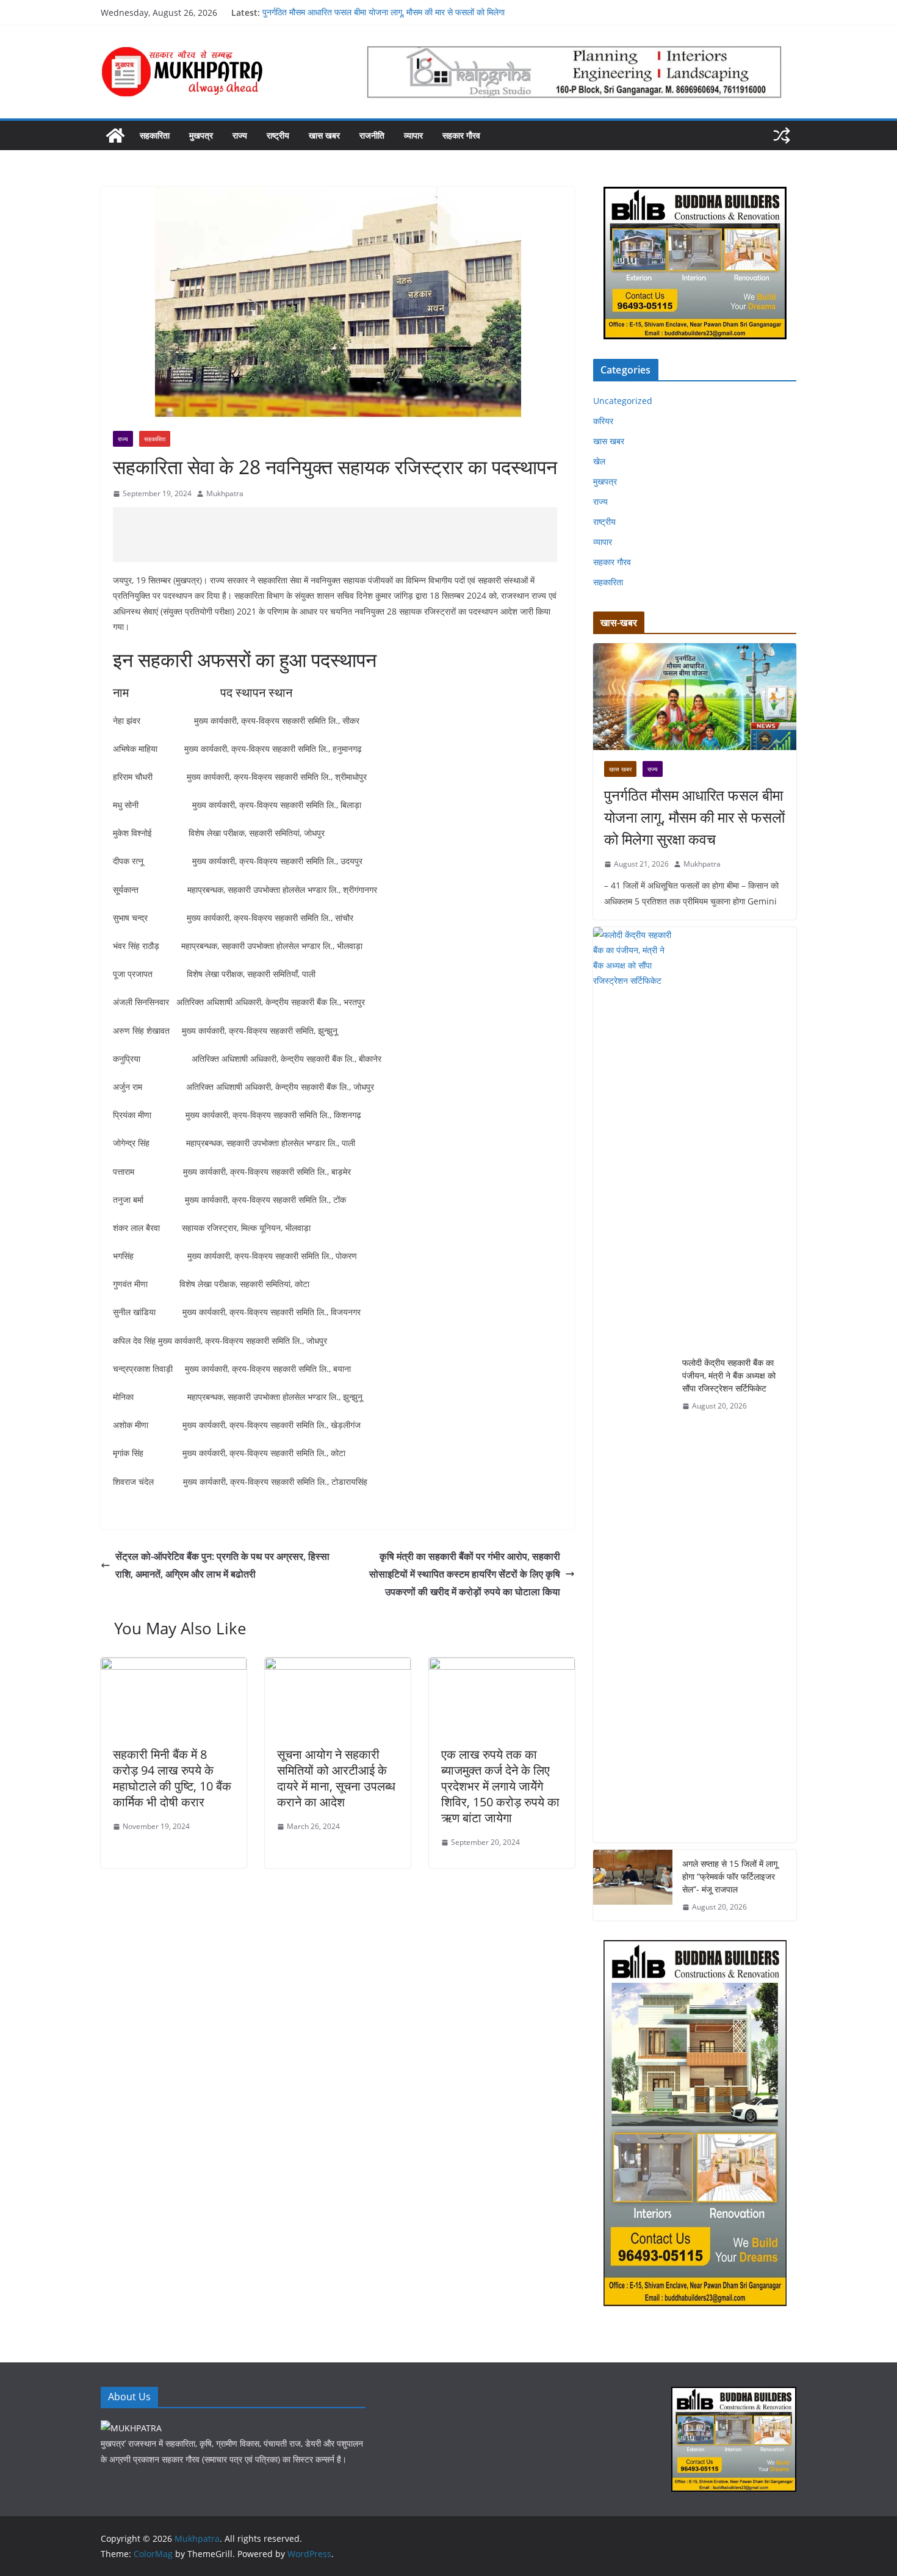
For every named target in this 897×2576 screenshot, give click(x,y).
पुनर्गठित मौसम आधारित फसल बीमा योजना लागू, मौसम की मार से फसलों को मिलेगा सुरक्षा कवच (694, 817)
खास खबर (324, 135)
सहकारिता (155, 135)
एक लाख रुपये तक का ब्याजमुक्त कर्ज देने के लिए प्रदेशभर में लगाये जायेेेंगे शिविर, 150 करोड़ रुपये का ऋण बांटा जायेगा (500, 1786)
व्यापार (413, 135)
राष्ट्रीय (278, 135)
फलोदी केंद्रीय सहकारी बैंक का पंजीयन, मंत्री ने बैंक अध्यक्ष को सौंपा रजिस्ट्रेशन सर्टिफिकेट (729, 1375)
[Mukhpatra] (115, 135)
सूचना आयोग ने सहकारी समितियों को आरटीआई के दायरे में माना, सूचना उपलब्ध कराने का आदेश (336, 1778)
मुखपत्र (201, 135)
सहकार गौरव (461, 135)
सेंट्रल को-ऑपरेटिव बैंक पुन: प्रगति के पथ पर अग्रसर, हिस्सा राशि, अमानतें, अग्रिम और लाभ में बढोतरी (222, 1565)
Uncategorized (623, 401)
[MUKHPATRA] (131, 2428)
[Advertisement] (335, 535)
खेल (599, 461)
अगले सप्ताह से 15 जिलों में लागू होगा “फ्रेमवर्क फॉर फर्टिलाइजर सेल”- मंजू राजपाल (730, 1876)
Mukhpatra (225, 493)
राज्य (240, 135)
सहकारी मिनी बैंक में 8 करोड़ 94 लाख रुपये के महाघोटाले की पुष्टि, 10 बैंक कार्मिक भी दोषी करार (172, 1778)
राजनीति (372, 135)
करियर (603, 421)
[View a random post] (782, 135)
